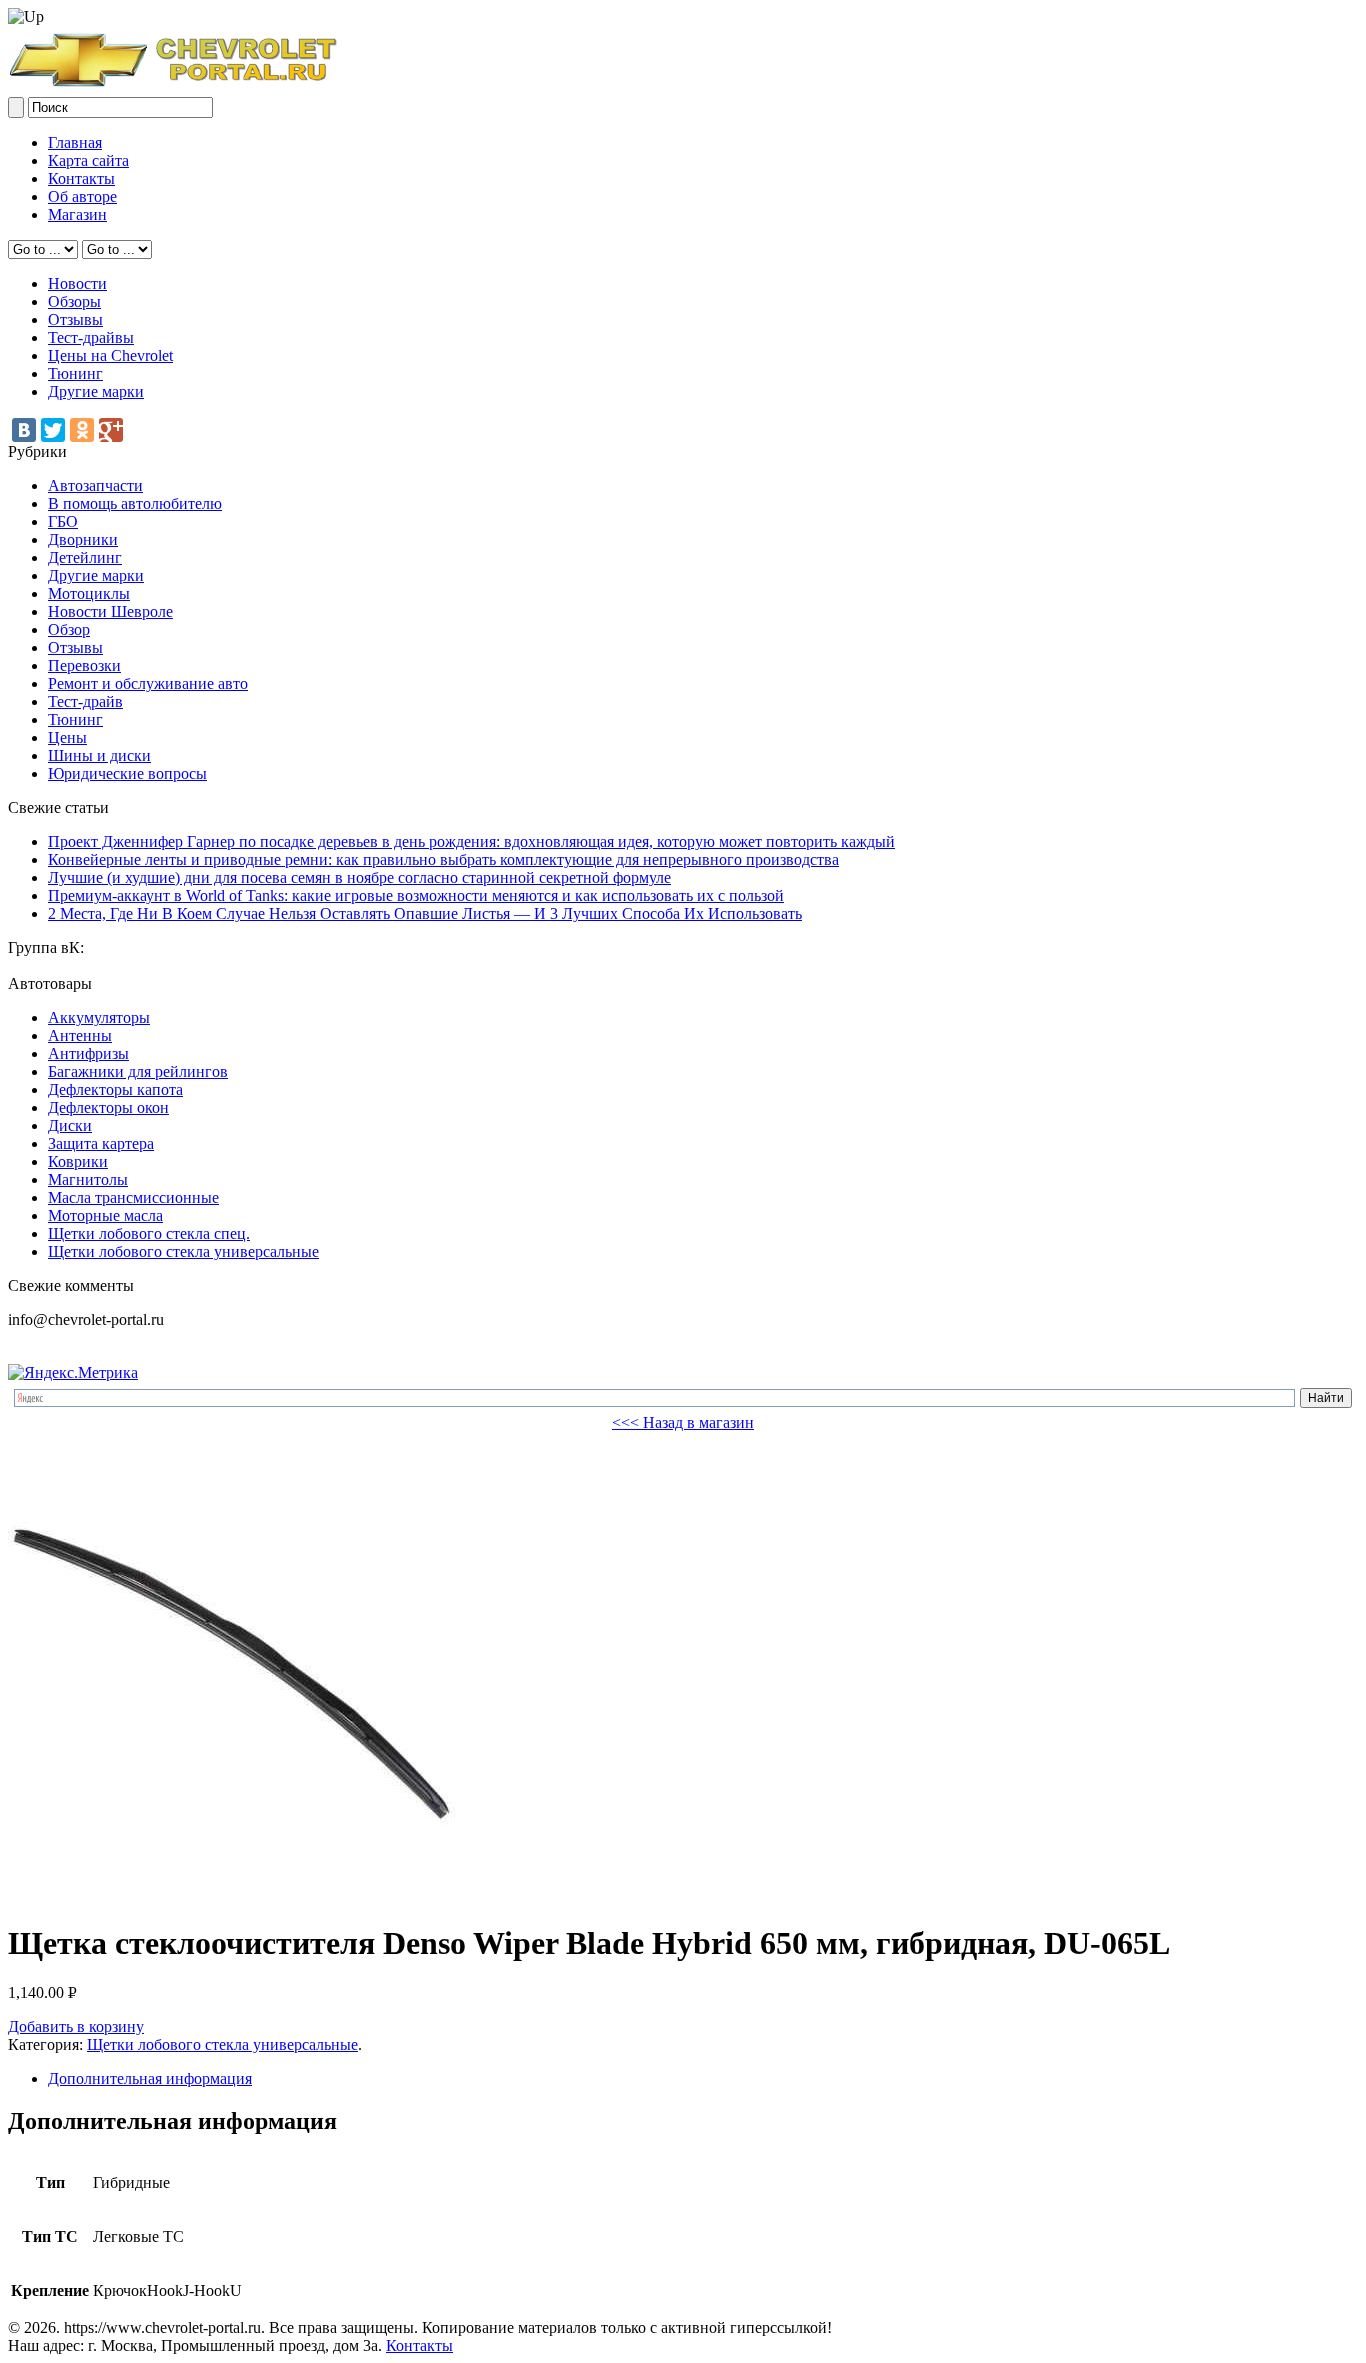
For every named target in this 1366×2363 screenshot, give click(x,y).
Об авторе (82, 196)
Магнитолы (88, 1179)
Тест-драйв (85, 701)
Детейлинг (85, 557)
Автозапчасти (95, 485)
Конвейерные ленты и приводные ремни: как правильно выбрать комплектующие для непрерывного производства (443, 859)
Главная (75, 142)
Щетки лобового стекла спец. (149, 1233)
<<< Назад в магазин (683, 1422)
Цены (67, 737)
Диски (70, 1125)
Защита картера (101, 1143)
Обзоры (74, 301)
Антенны (80, 1035)
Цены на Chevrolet (110, 355)
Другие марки (96, 391)
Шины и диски (99, 755)
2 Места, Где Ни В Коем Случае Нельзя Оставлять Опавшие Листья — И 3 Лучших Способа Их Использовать (425, 913)
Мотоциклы (89, 593)
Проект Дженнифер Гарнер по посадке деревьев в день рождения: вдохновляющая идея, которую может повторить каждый (471, 841)
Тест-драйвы (91, 337)
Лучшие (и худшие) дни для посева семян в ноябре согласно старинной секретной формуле (359, 877)
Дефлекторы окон (108, 1107)
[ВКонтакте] (24, 430)
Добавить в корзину (76, 2026)
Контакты (81, 178)
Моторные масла (105, 1215)
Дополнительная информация (150, 2078)
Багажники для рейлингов (138, 1071)
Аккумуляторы (99, 1017)
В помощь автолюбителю (135, 503)
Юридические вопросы (127, 773)
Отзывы (75, 319)
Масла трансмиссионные (133, 1197)
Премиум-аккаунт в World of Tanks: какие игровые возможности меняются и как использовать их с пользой (416, 895)
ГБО (63, 521)
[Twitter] (53, 430)
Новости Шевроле (110, 611)
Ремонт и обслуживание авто (148, 683)
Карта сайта (88, 160)
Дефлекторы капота (115, 1089)
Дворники (83, 539)
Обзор (69, 629)
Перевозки (84, 665)
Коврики (78, 1161)
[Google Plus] (111, 430)
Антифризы (88, 1053)
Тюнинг (75, 373)
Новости (77, 283)
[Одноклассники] (82, 430)
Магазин (77, 214)
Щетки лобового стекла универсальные (183, 1251)
